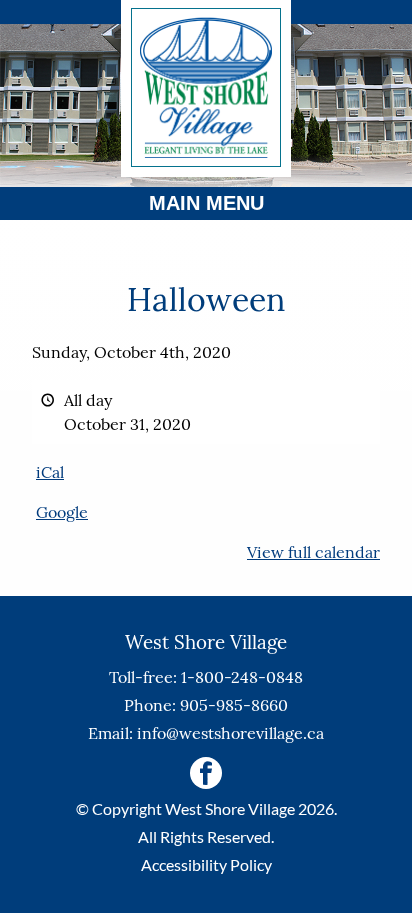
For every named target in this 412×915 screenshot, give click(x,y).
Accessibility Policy (206, 864)
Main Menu (206, 203)
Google (62, 512)
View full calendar (313, 552)
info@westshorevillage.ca (230, 733)
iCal (50, 472)
